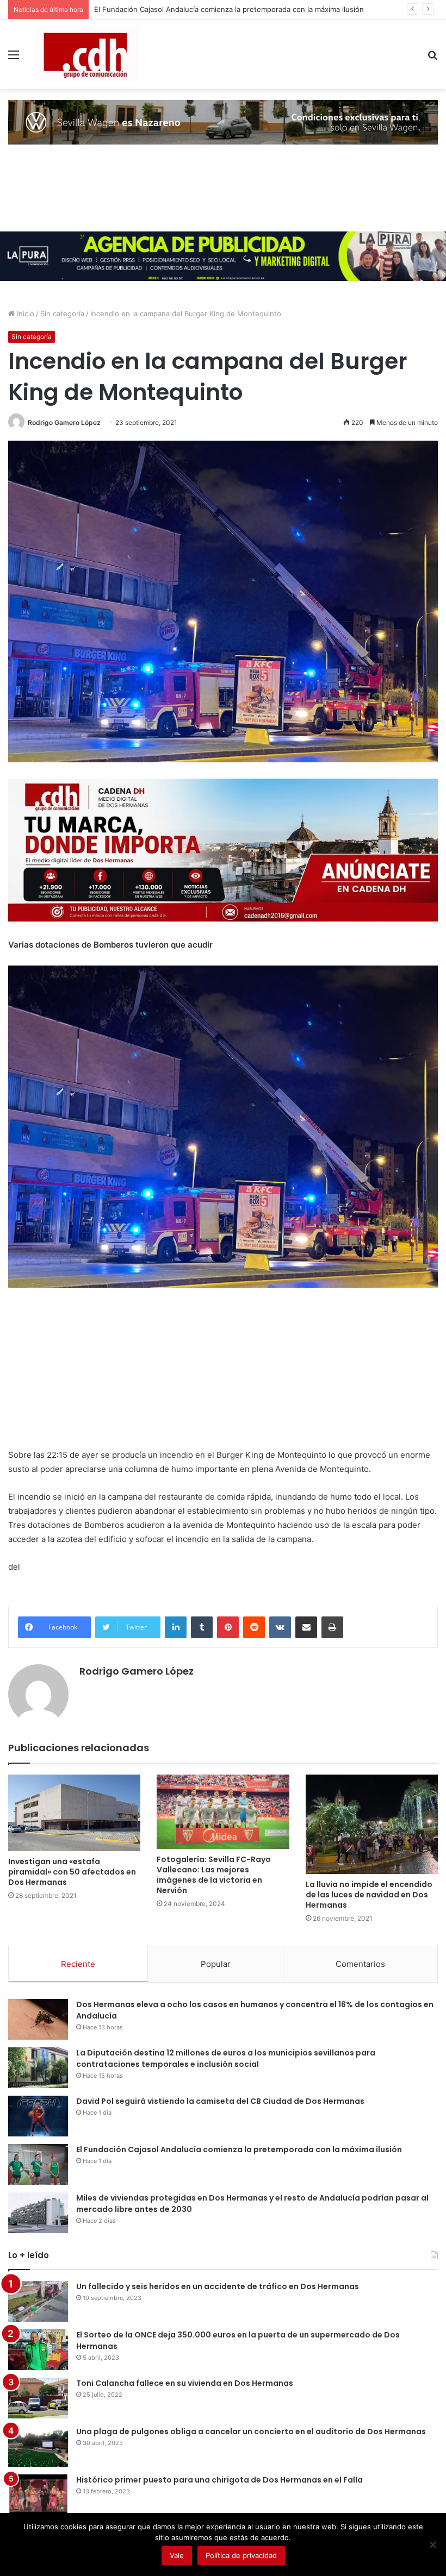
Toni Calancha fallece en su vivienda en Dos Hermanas (185, 2383)
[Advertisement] (223, 1372)
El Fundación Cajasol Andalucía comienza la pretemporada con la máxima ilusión (239, 2149)
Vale (177, 2555)
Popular (216, 1964)
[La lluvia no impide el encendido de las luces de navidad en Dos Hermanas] (372, 1824)
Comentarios (360, 1964)
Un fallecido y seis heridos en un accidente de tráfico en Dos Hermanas (218, 2286)
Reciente (78, 1964)
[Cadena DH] (87, 54)
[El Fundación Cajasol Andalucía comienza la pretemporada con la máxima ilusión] (38, 2164)
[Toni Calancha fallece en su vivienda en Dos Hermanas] (38, 2398)
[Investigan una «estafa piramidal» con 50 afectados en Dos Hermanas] (74, 1813)
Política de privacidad (241, 2555)
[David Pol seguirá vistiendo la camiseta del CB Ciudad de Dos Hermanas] (38, 2116)
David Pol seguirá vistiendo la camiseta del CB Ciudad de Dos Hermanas (220, 2101)
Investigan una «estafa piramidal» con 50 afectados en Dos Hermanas (72, 1872)
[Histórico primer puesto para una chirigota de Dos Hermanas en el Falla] (38, 2495)
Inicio (24, 314)
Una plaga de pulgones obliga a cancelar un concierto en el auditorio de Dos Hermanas (252, 2431)
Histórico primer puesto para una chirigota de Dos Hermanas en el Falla (219, 2480)
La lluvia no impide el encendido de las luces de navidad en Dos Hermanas (369, 1895)
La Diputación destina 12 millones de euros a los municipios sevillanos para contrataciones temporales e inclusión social (226, 2058)
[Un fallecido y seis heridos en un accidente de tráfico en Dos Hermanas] (38, 2301)
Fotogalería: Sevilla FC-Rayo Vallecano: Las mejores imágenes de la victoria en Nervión (214, 1875)
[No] (432, 2544)
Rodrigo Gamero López (64, 422)
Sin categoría (62, 314)
